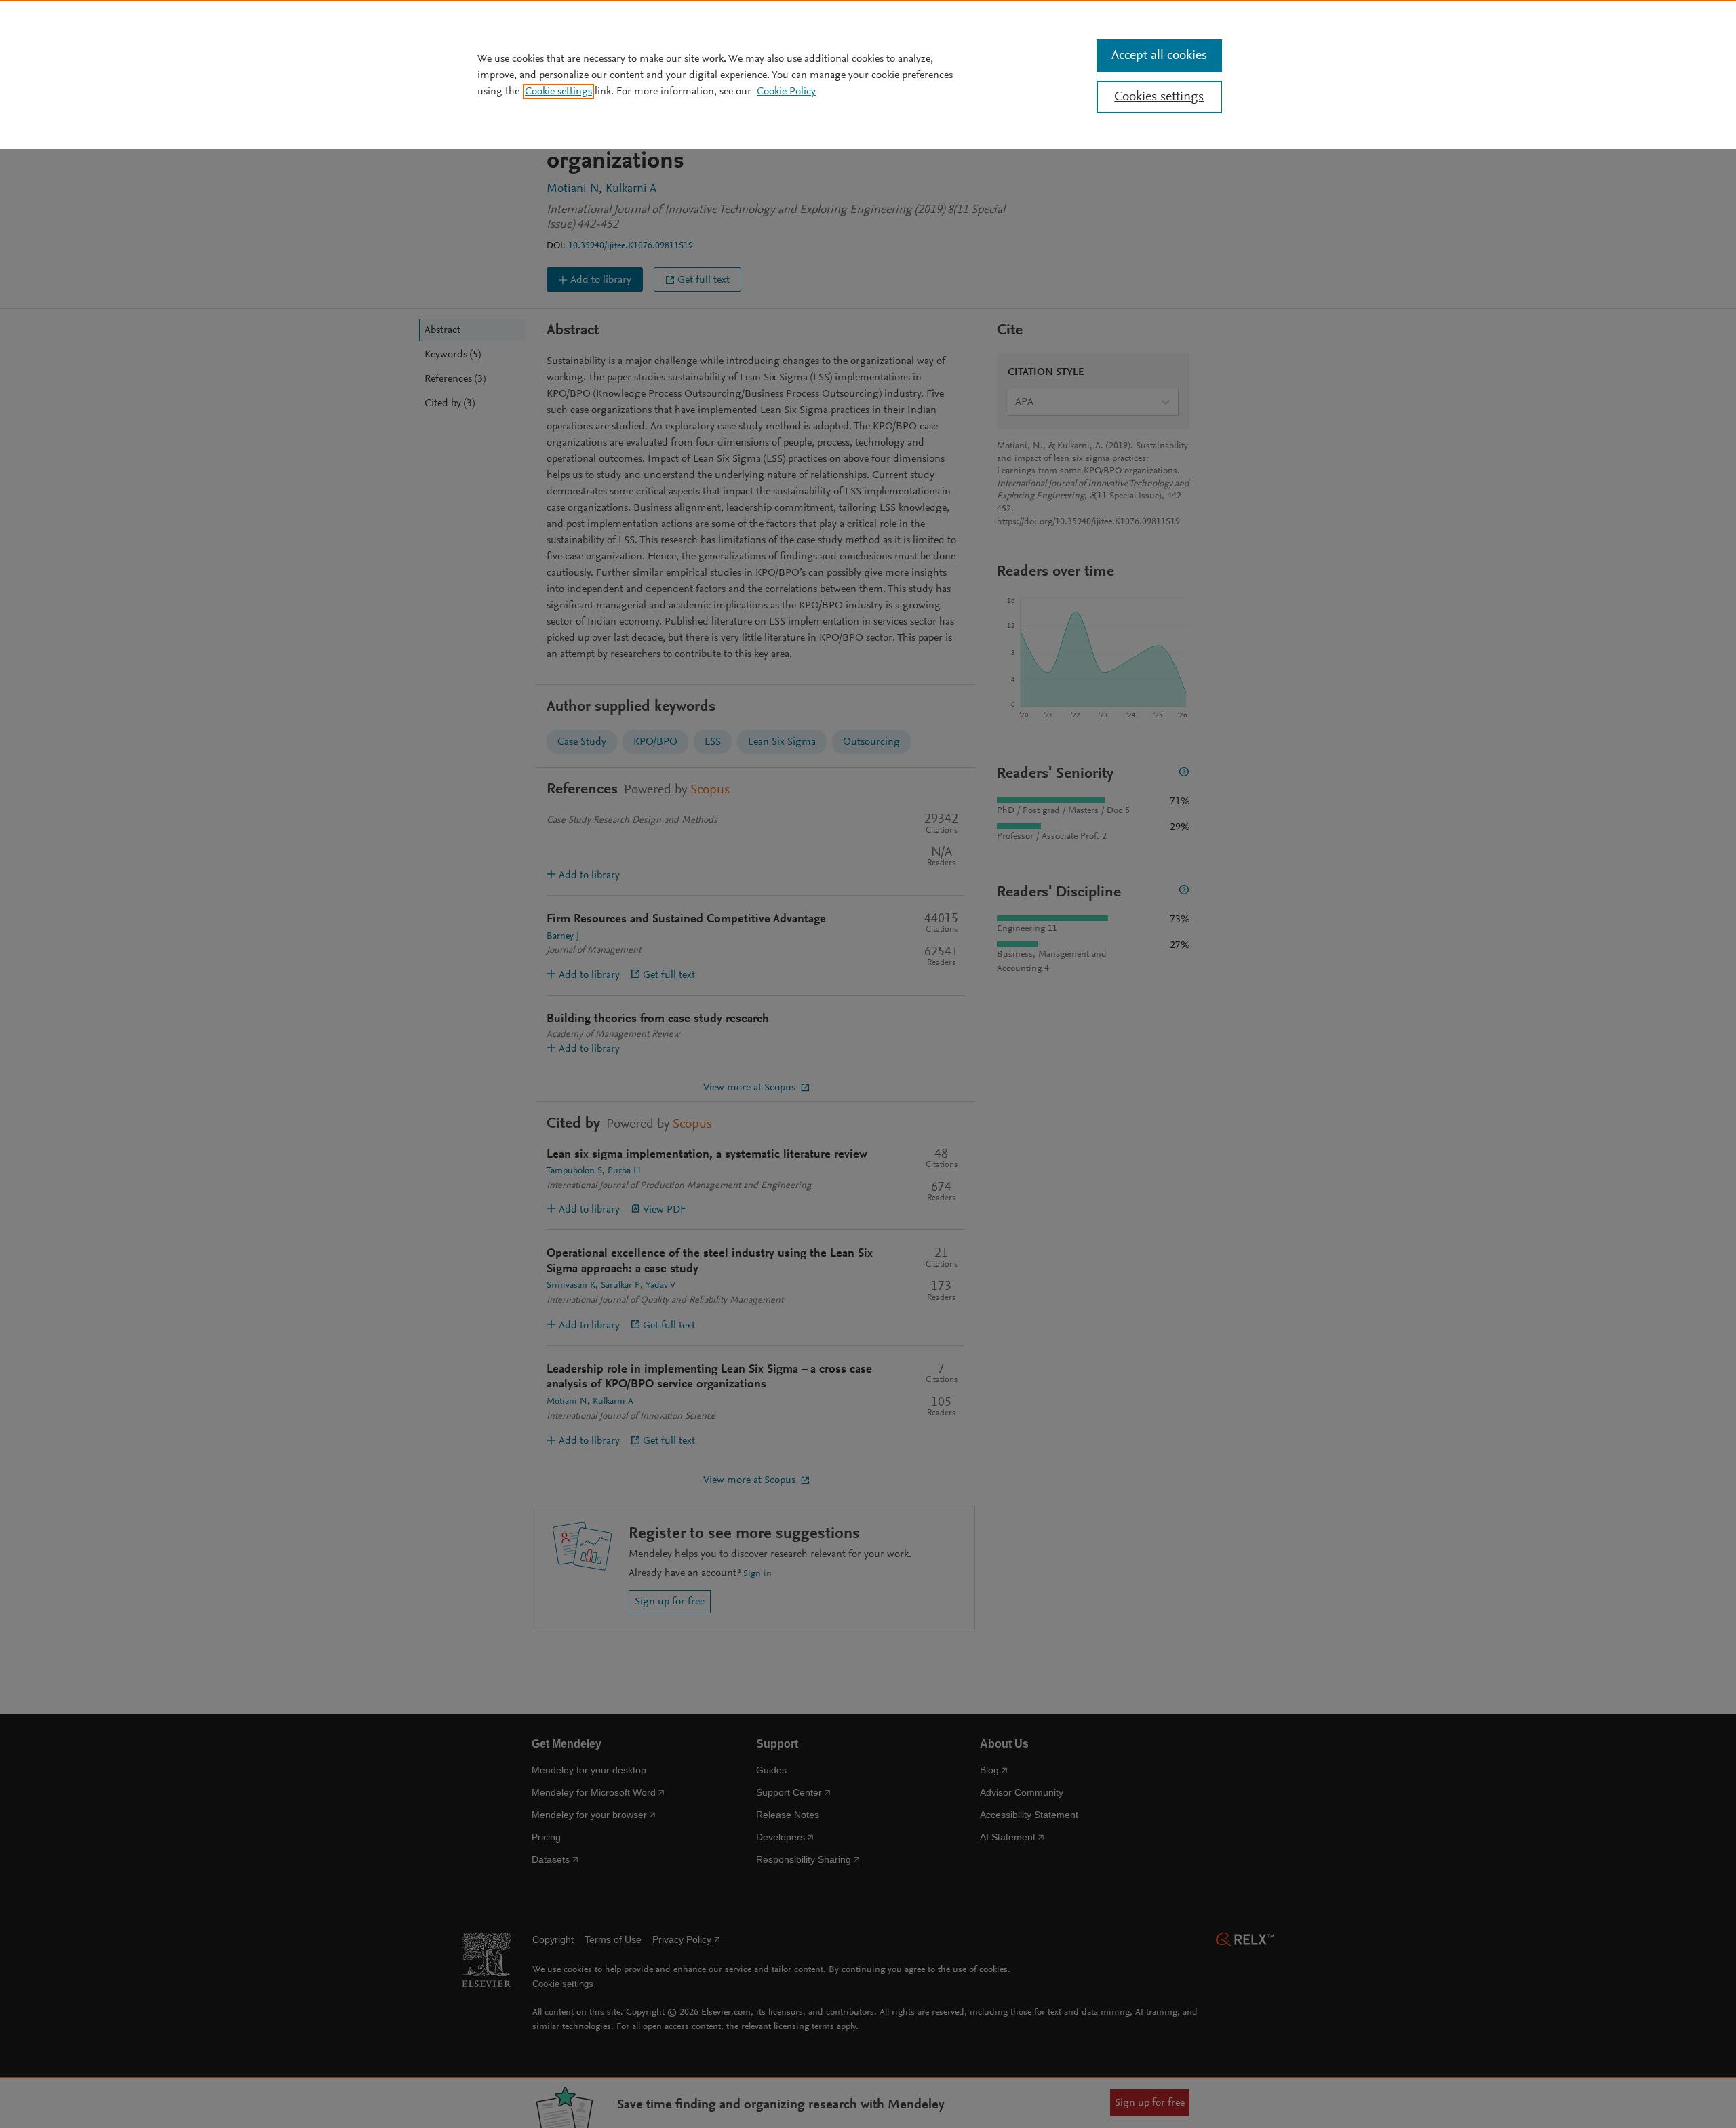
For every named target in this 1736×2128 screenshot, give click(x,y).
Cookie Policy (786, 92)
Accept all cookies (1159, 56)
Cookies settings (1159, 97)
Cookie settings (558, 92)
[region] (868, 75)
